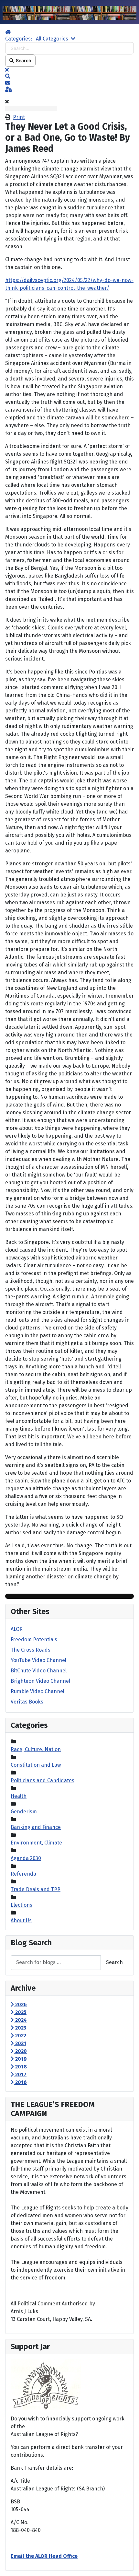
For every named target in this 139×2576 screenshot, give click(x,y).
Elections (21, 1905)
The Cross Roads (31, 1650)
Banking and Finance (36, 1827)
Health (19, 1796)
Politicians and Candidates (43, 1780)
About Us (21, 1920)
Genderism (24, 1812)
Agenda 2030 (26, 1858)
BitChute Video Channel (39, 1671)
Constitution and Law (36, 1765)
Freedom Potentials (34, 1639)
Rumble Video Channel (37, 1691)
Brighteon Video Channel (40, 1681)
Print (19, 117)
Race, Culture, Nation (36, 1749)
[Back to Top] (128, 2564)
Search (23, 60)
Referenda (23, 1874)
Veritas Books (27, 1702)
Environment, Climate (36, 1843)
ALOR (17, 1629)
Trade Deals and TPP (36, 1889)
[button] (69, 76)
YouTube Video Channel (38, 1660)
